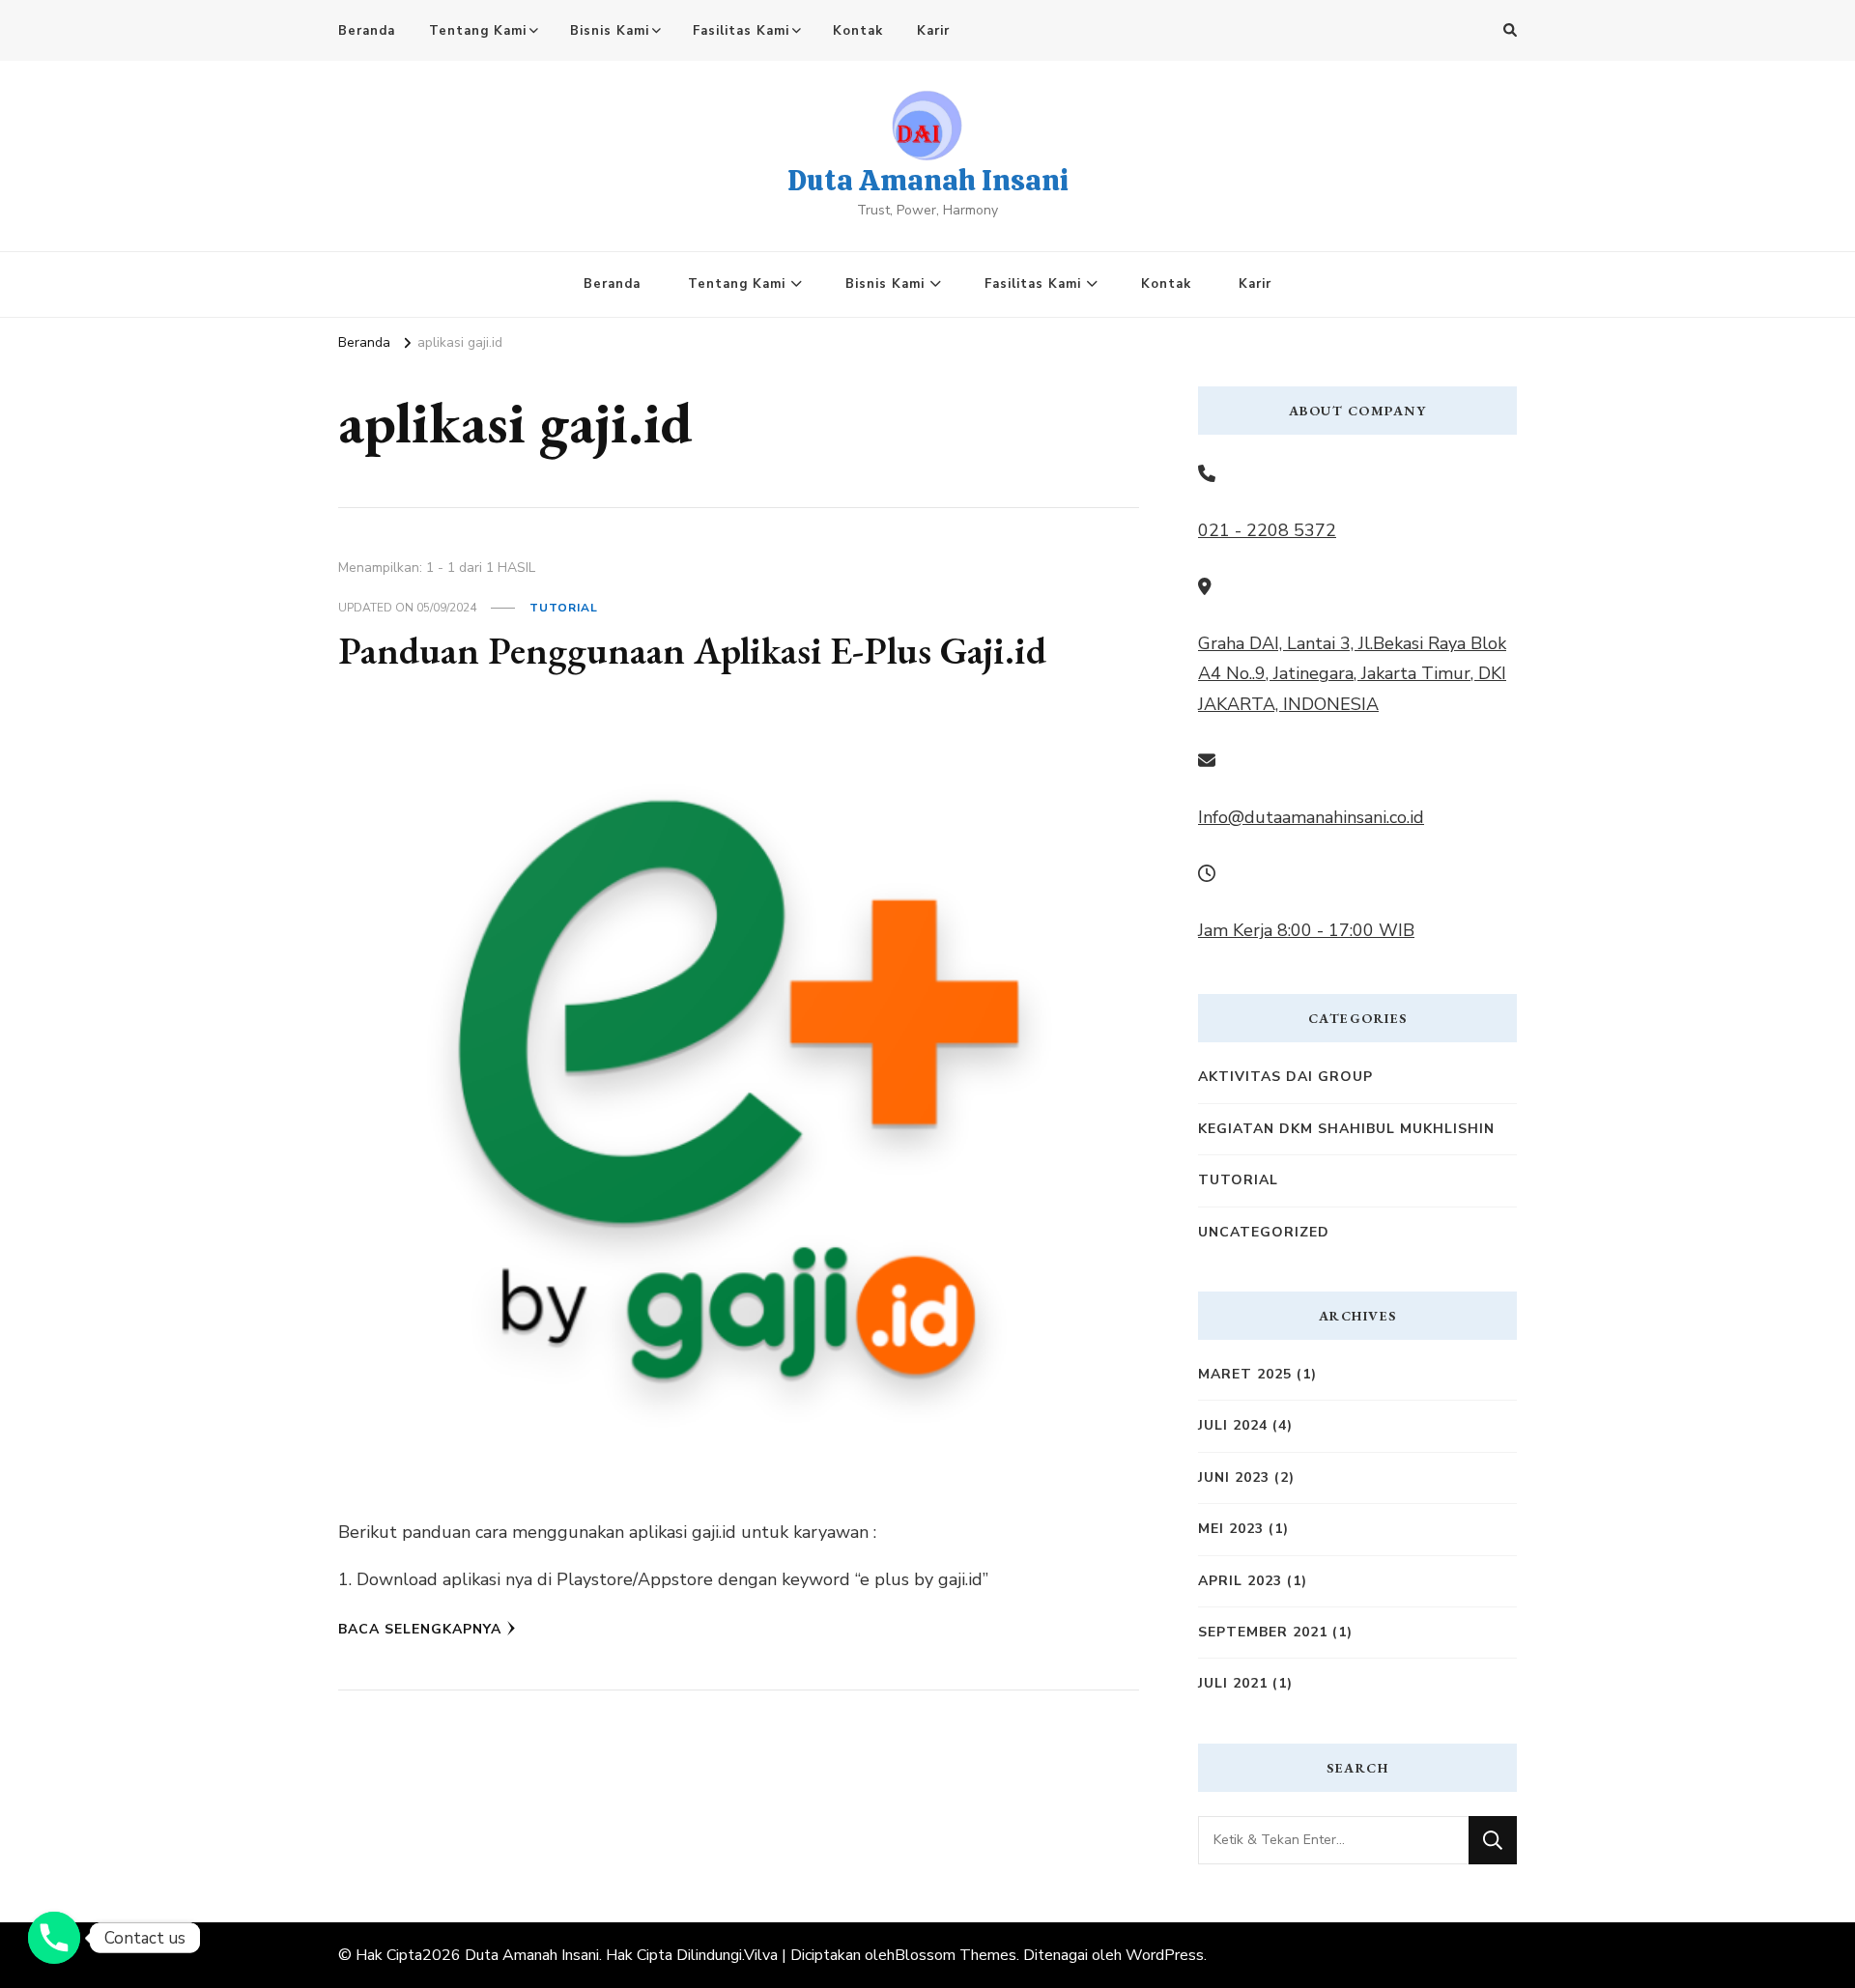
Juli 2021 (1233, 1683)
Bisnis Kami (610, 31)
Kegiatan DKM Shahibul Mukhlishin (1346, 1129)
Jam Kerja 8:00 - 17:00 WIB (1306, 930)
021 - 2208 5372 (1267, 530)
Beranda (367, 31)
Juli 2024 (1233, 1425)
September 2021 (1263, 1632)
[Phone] (54, 1938)
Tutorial (564, 608)
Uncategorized (1264, 1232)
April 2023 (1240, 1581)
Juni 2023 (1234, 1477)
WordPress (1165, 1955)
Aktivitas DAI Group (1285, 1077)
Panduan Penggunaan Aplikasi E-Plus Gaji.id (692, 650)
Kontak (858, 31)
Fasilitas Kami (741, 31)
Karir (933, 31)
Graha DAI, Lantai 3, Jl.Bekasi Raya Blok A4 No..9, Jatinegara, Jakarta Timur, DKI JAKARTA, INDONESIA (1352, 674)
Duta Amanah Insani (928, 180)
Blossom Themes (956, 1955)
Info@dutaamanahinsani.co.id (1311, 817)
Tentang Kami (478, 31)
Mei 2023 (1231, 1529)
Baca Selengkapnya (420, 1629)
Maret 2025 (1245, 1374)
